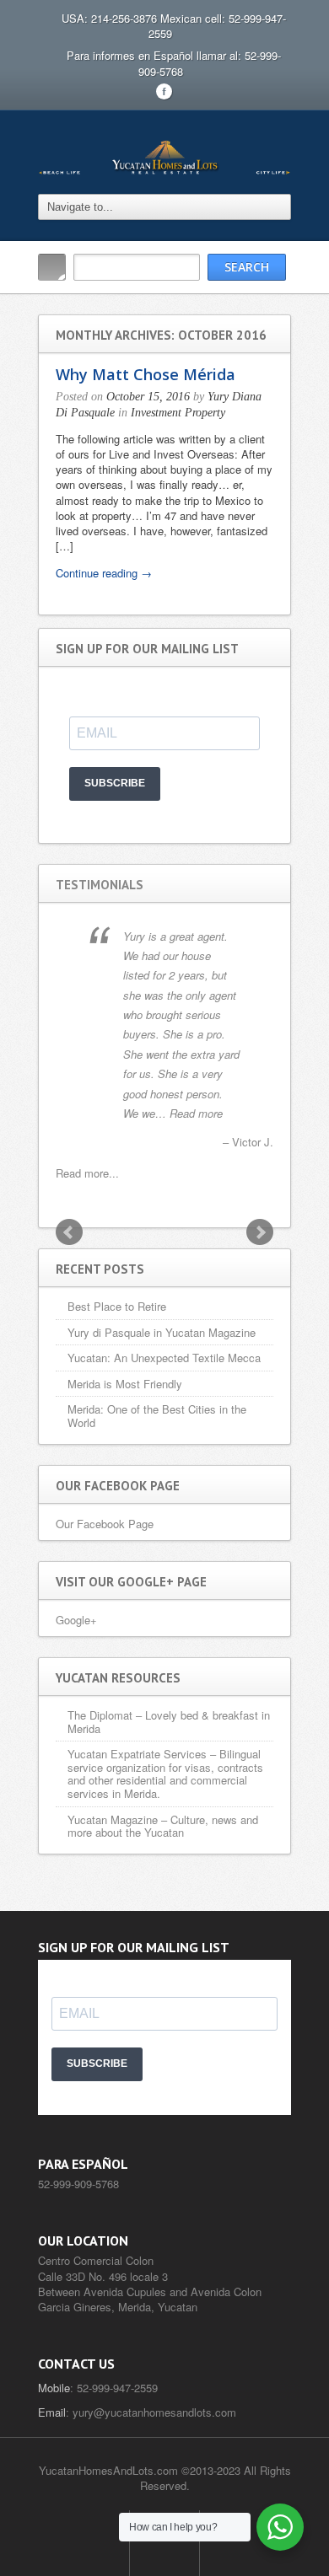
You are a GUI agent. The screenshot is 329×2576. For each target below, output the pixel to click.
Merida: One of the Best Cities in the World (157, 1416)
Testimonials (100, 885)
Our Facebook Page (105, 1524)
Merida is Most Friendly (125, 1384)
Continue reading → (104, 573)
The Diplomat (100, 1715)
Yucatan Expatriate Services (137, 1754)
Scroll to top (164, 2543)
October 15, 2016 (148, 397)
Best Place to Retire (117, 1306)
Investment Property (178, 413)
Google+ (76, 1620)
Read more (196, 1113)
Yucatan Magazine (113, 1819)
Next (260, 1232)
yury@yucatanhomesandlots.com (154, 2412)
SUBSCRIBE (115, 783)
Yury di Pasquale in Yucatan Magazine (162, 1332)
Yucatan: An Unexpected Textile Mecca (164, 1358)
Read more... (87, 1173)
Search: (52, 267)
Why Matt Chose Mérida (146, 374)
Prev (69, 1232)
